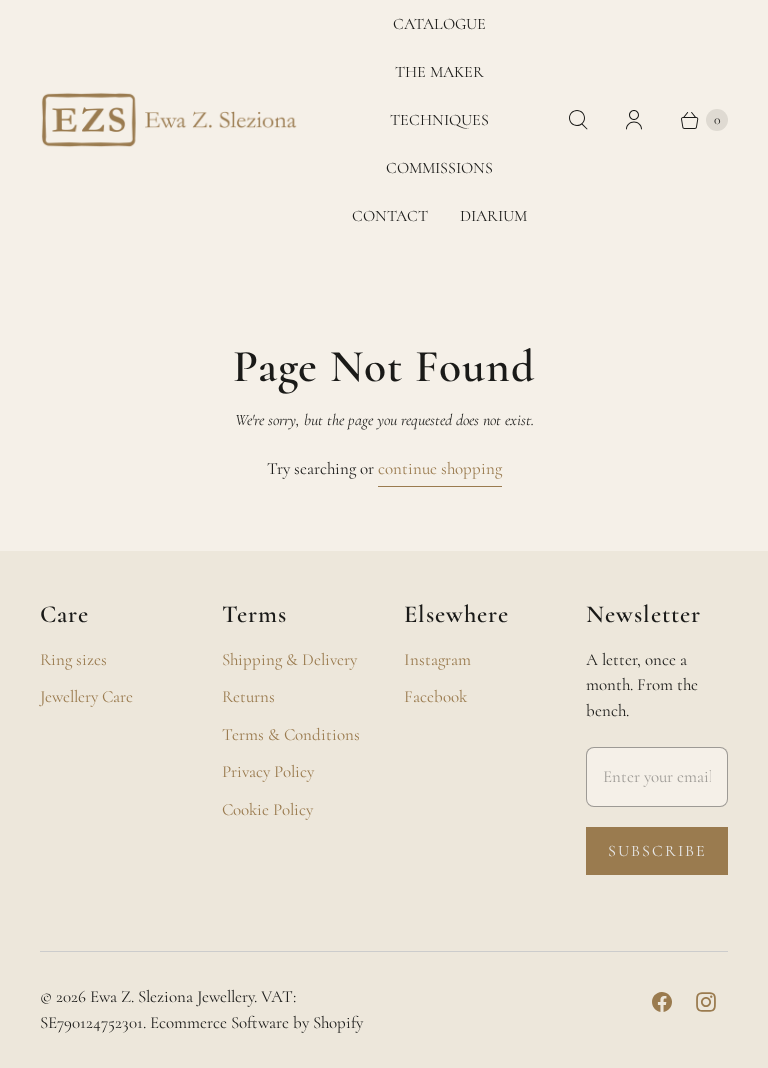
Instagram (437, 659)
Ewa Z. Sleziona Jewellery (172, 996)
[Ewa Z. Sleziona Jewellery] (170, 120)
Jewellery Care (86, 696)
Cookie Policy (267, 809)
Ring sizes (73, 659)
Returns (248, 696)
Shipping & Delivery (289, 659)
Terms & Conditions (291, 734)
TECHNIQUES (439, 120)
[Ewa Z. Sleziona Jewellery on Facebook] (662, 1002)
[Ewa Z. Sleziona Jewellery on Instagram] (706, 1002)
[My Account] (634, 120)
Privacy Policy (268, 771)
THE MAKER (439, 72)
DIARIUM (493, 216)
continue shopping (440, 468)
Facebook (435, 696)
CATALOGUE (439, 24)
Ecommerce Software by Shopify (256, 1022)
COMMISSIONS (439, 168)
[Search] (578, 120)
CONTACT (390, 216)
